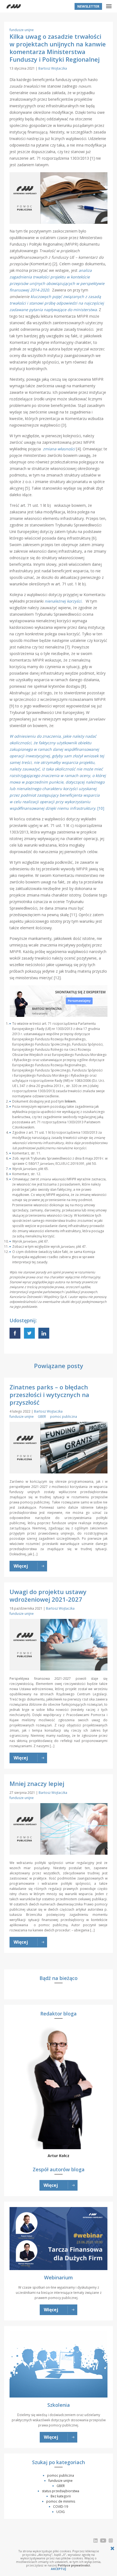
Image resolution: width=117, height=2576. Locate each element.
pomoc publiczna (64, 1417)
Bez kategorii (61, 2496)
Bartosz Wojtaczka (53, 68)
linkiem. (71, 1101)
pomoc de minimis (61, 2501)
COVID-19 (61, 2507)
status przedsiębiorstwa (61, 2491)
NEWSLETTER (88, 6)
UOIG (61, 2512)
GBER (42, 1417)
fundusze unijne (22, 30)
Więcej (51, 2185)
